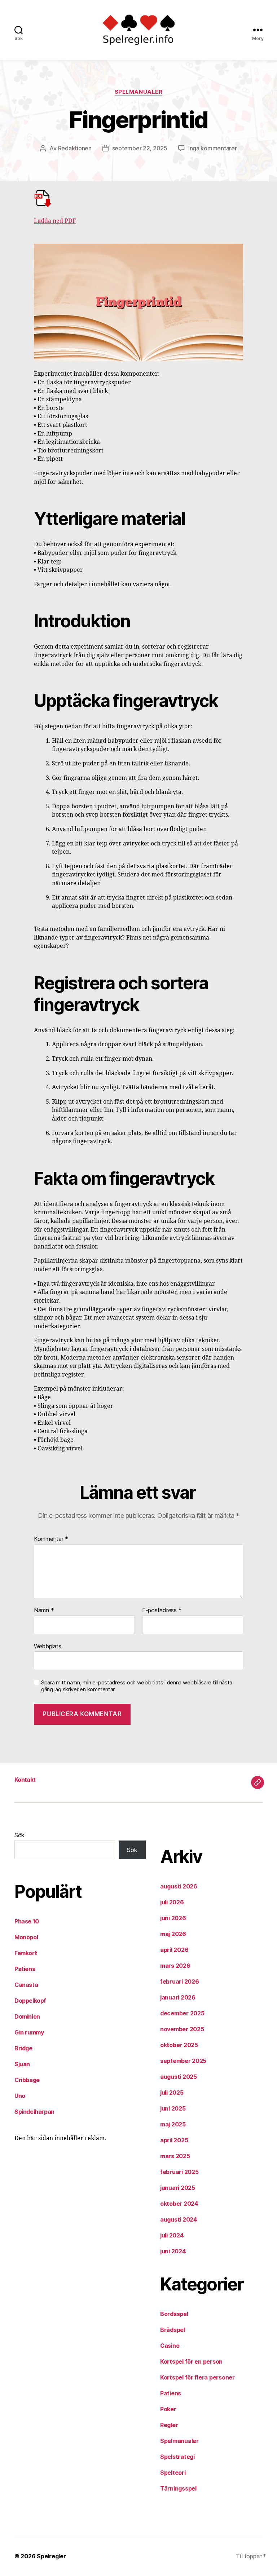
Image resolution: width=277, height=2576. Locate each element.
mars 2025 (175, 2156)
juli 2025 (172, 2093)
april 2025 (174, 2140)
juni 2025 (173, 2108)
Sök (19, 1835)
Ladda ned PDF (55, 221)
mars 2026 (175, 1966)
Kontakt (25, 1780)
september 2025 (183, 2061)
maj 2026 (173, 1934)
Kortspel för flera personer (197, 2377)
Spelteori (173, 2473)
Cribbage (27, 2080)
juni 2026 (173, 1918)
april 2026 (174, 1950)
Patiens (25, 1969)
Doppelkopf (30, 2001)
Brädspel (173, 2330)
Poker (168, 2409)
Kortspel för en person (191, 2361)
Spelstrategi (177, 2457)
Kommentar (51, 1539)
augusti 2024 (179, 2219)
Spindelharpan (34, 2112)
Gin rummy (29, 2032)
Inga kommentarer (213, 148)
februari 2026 (180, 1981)
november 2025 (182, 2029)
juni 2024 (173, 2251)
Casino (170, 2346)
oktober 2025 (179, 2045)
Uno (20, 2096)
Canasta (26, 1985)
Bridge (23, 2048)
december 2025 (182, 2013)
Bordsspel (174, 2314)
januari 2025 (178, 2188)
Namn (44, 1610)
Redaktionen (75, 148)
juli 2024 (172, 2235)
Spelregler (51, 2556)
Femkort (26, 1953)
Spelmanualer (139, 92)
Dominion (27, 2016)
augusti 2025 (179, 2077)
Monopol (26, 1937)
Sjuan (22, 2064)
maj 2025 (173, 2124)
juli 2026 (172, 1902)
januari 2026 (178, 1997)
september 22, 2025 (140, 148)
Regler (169, 2425)
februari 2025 (179, 2172)
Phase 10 (27, 1921)
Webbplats (48, 1646)
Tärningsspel (178, 2488)
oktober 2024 (179, 2204)
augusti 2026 (179, 1886)
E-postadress (162, 1610)
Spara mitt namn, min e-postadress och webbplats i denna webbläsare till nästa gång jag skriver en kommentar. (137, 1686)
